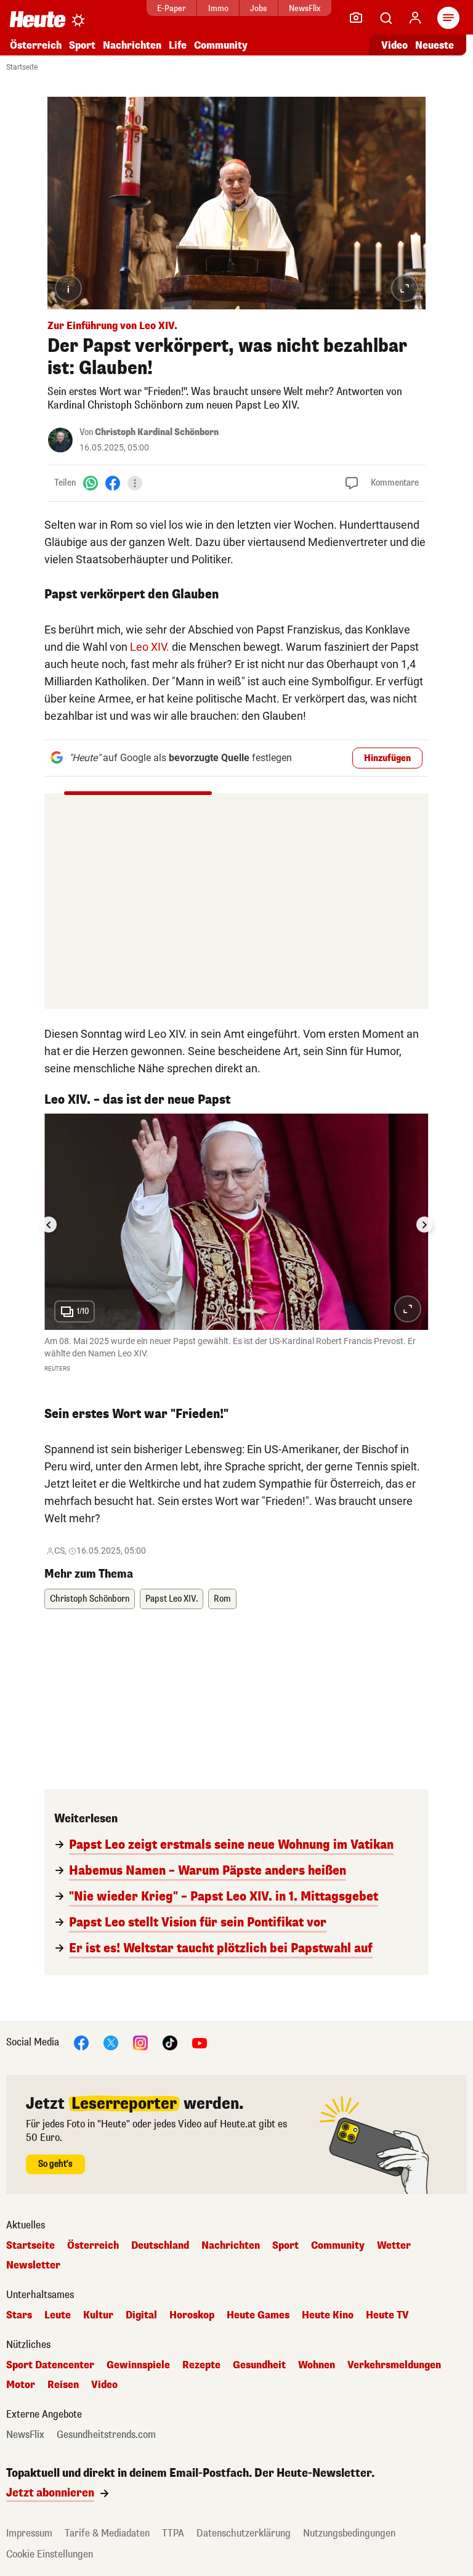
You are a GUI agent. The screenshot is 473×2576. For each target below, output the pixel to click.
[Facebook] (113, 483)
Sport (82, 45)
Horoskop (192, 2315)
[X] (111, 2042)
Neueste (435, 45)
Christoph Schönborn (90, 1599)
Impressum (29, 2533)
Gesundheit (259, 2365)
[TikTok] (170, 2042)
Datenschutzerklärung (244, 2533)
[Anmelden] (415, 18)
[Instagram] (140, 2042)
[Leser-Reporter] (356, 18)
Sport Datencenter (50, 2365)
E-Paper (172, 8)
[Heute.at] (38, 19)
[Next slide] (424, 1225)
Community (221, 45)
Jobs (258, 8)
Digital (141, 2315)
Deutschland (160, 2246)
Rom (222, 1599)
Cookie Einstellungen (50, 2554)
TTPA (173, 2533)
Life (178, 45)
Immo (218, 8)
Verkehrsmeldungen (394, 2365)
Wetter (394, 2246)
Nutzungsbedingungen (349, 2533)
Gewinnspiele (138, 2365)
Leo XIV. (150, 647)
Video (394, 45)
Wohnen (317, 2365)
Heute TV (387, 2315)
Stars (19, 2315)
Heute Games (258, 2315)
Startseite (22, 67)
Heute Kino (328, 2315)
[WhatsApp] (91, 483)
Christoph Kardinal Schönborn (157, 432)
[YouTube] (200, 2042)
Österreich (36, 45)
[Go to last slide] (49, 1225)
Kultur (98, 2315)
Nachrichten (231, 2246)
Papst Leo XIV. (172, 1599)
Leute (58, 2315)
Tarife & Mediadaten (107, 2533)
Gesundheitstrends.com (106, 2435)
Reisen (63, 2385)
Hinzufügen (387, 758)
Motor (21, 2385)
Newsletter (33, 2265)
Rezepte (201, 2365)
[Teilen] (135, 483)
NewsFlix (305, 8)
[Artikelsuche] (386, 18)
